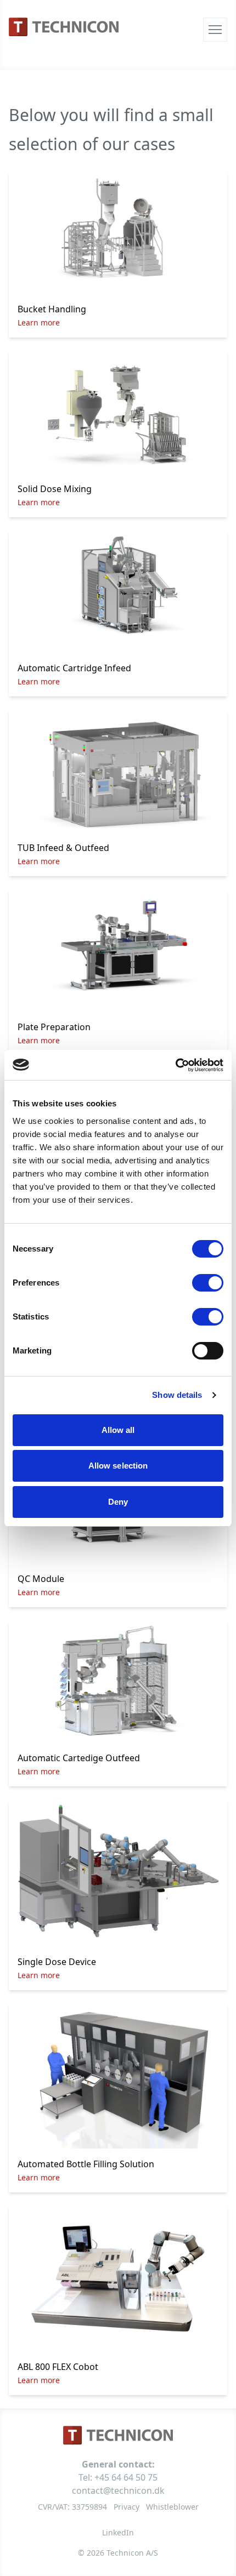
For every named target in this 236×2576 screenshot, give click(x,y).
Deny (118, 1502)
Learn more (39, 322)
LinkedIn (118, 2532)
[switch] (208, 1283)
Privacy (127, 2507)
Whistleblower (172, 2507)
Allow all (118, 1430)
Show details (177, 1395)
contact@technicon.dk (118, 2491)
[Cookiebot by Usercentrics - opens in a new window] (175, 1065)
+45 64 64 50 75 (126, 2477)
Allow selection (118, 1466)
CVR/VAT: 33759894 (72, 2507)
